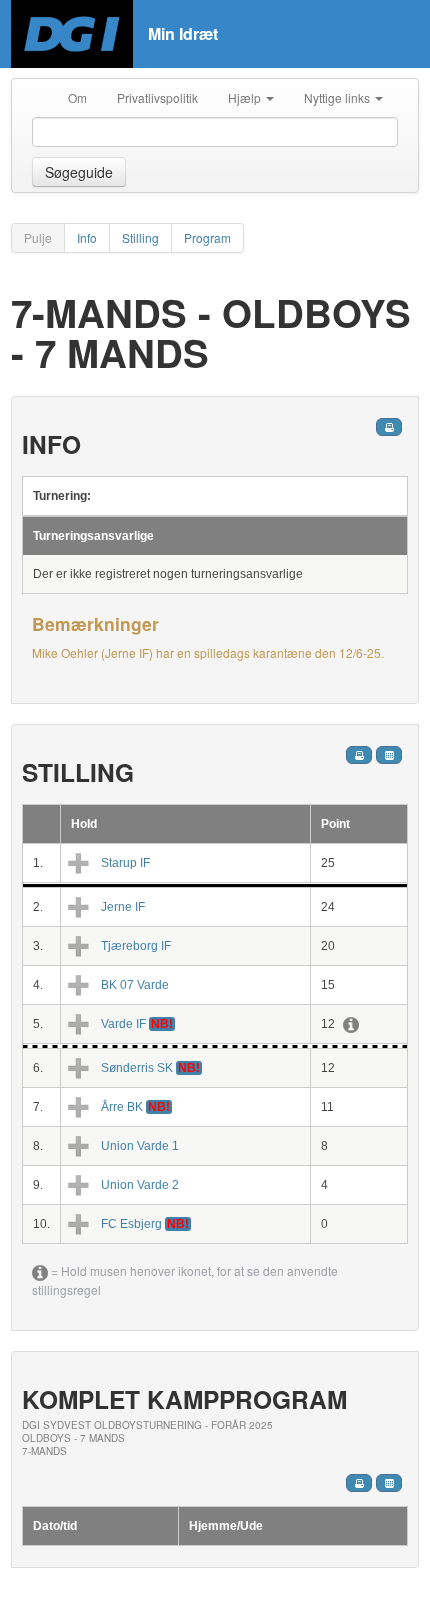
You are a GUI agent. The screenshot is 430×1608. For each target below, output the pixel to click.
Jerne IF (123, 907)
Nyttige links (338, 97)
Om (77, 97)
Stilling (140, 237)
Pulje (38, 237)
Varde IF (123, 1024)
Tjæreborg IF (136, 946)
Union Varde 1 (140, 1146)
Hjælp (246, 97)
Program (207, 237)
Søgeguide (79, 172)
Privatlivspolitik (157, 97)
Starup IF (125, 863)
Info (87, 237)
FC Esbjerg (131, 1224)
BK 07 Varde (135, 985)
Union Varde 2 (140, 1185)
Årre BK (122, 1107)
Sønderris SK (137, 1068)
